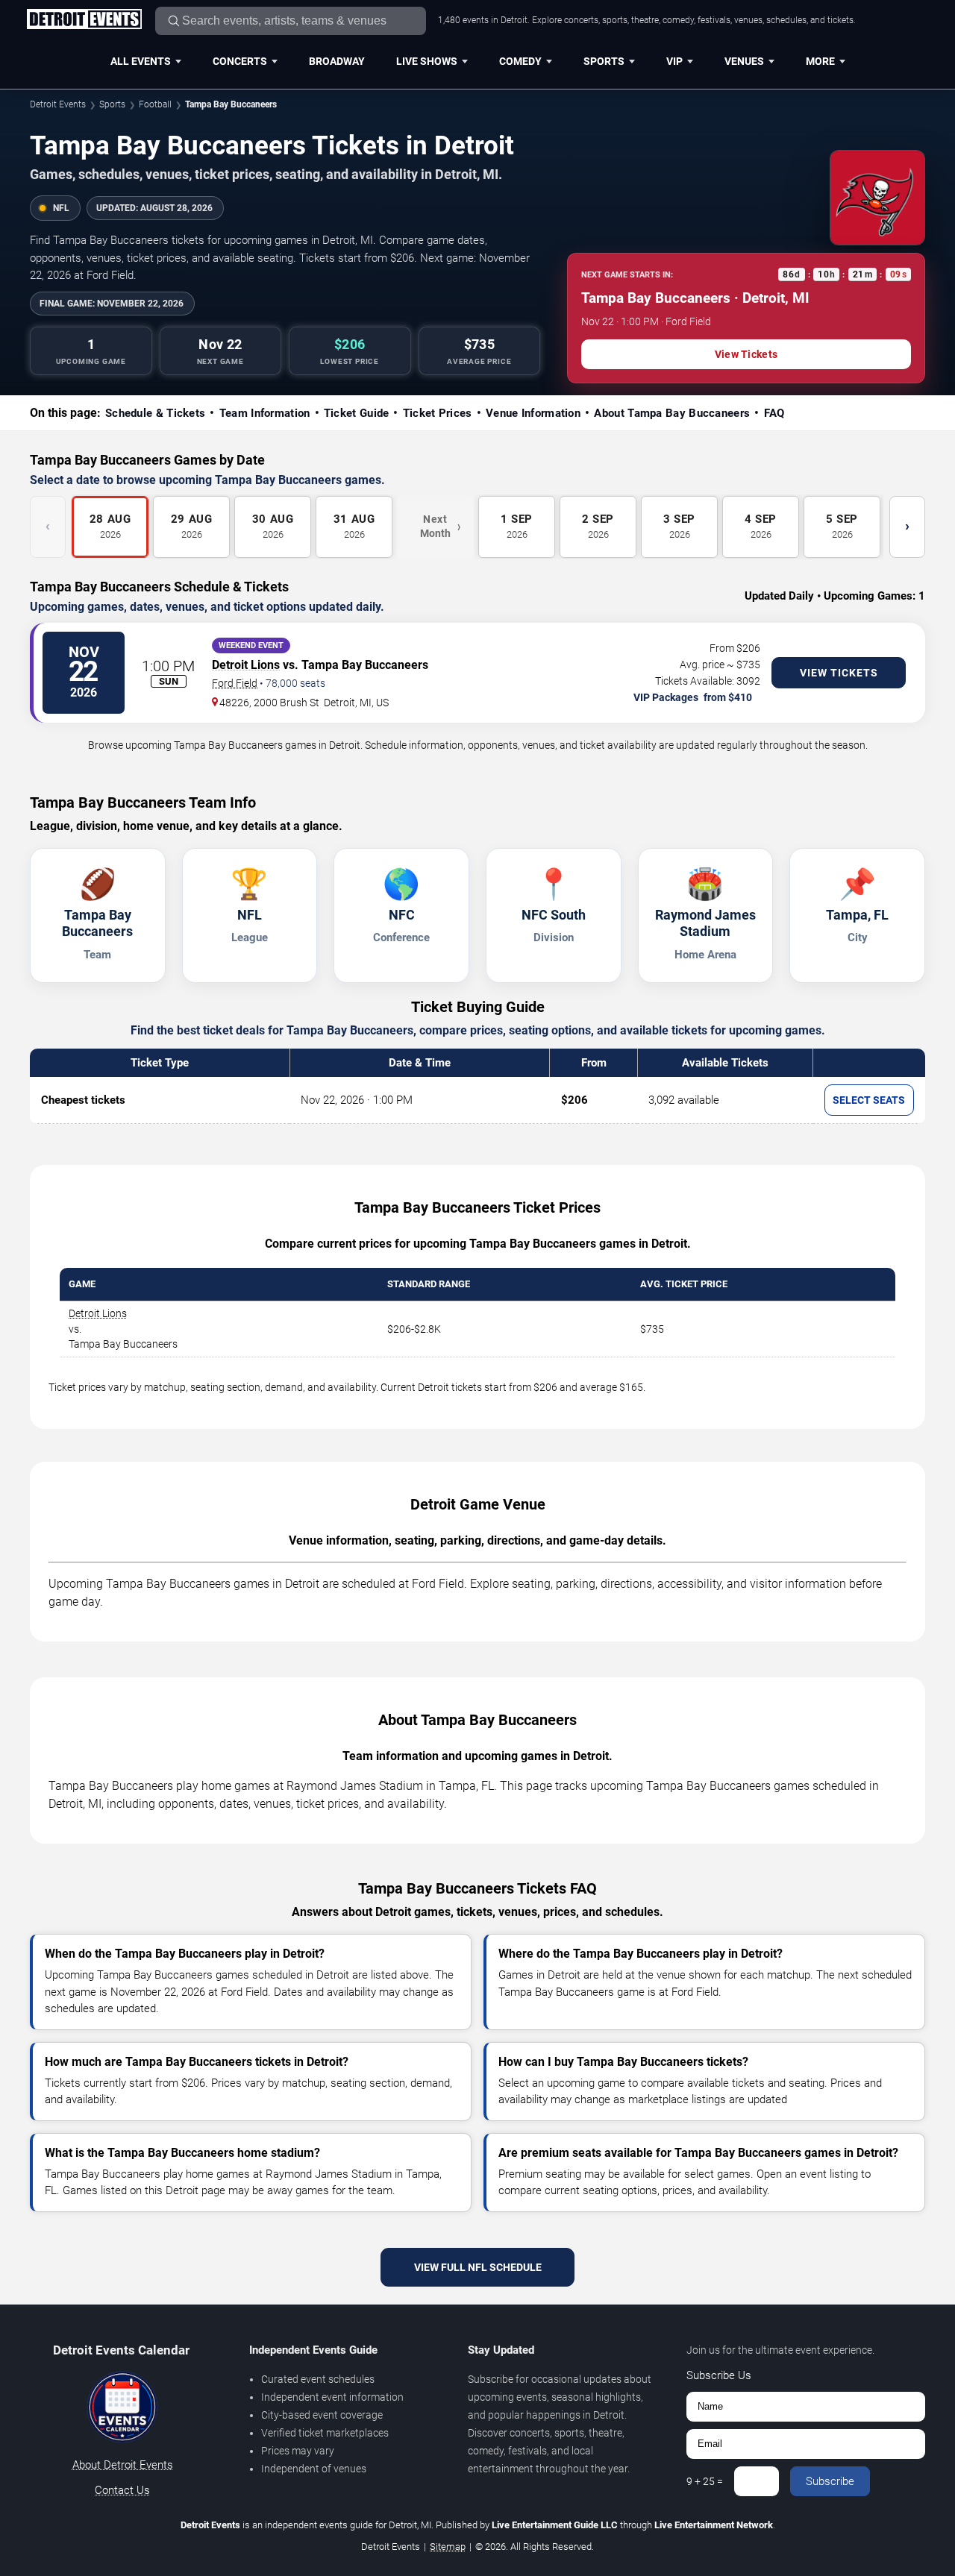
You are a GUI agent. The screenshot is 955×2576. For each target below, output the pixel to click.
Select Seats (869, 1100)
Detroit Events (58, 104)
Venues (744, 61)
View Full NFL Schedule (478, 2267)
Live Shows (427, 61)
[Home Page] (84, 20)
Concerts (240, 61)
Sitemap (448, 2547)
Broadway (337, 61)
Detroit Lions (246, 665)
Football (155, 104)
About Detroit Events (123, 2465)
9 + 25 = (705, 2481)
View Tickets (746, 354)
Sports (604, 61)
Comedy (520, 61)
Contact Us (122, 2490)
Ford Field (235, 683)
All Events (141, 61)
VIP (674, 61)
